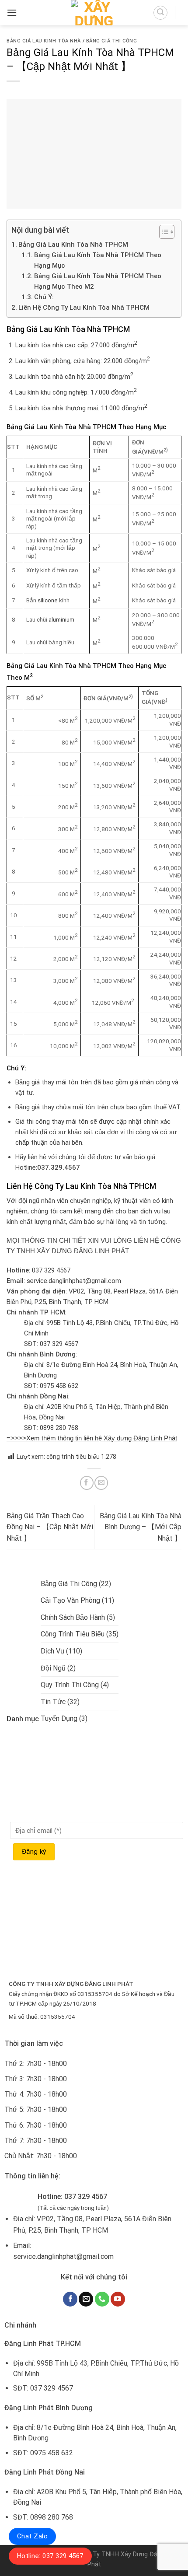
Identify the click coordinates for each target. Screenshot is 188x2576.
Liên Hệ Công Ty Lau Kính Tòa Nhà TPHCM (84, 308)
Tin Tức (53, 1702)
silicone (48, 600)
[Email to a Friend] (101, 1483)
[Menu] (12, 12)
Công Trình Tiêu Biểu (73, 1634)
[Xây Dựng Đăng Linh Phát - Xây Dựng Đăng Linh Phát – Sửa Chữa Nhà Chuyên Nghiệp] (94, 13)
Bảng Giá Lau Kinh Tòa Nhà (44, 41)
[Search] (160, 13)
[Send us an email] (86, 2299)
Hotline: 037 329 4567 (50, 2556)
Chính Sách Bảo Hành (73, 1617)
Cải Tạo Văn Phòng (70, 1600)
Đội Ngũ (53, 1668)
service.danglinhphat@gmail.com (74, 1281)
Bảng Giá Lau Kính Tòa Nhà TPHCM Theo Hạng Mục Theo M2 (98, 281)
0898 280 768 (59, 1428)
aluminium (61, 619)
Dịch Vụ (52, 1651)
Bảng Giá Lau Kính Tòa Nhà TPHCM (73, 245)
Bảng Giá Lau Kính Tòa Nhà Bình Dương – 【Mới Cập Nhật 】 (141, 1527)
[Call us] (102, 2299)
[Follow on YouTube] (118, 2299)
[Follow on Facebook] (70, 2299)
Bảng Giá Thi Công (112, 41)
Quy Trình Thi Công (70, 1685)
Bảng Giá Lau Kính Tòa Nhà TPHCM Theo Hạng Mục (98, 260)
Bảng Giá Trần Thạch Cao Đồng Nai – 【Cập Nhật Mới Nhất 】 (50, 1527)
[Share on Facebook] (87, 1483)
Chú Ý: (44, 297)
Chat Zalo (32, 2536)
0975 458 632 (59, 1386)
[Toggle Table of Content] (162, 232)
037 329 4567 (51, 1270)
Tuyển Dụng (59, 1718)
